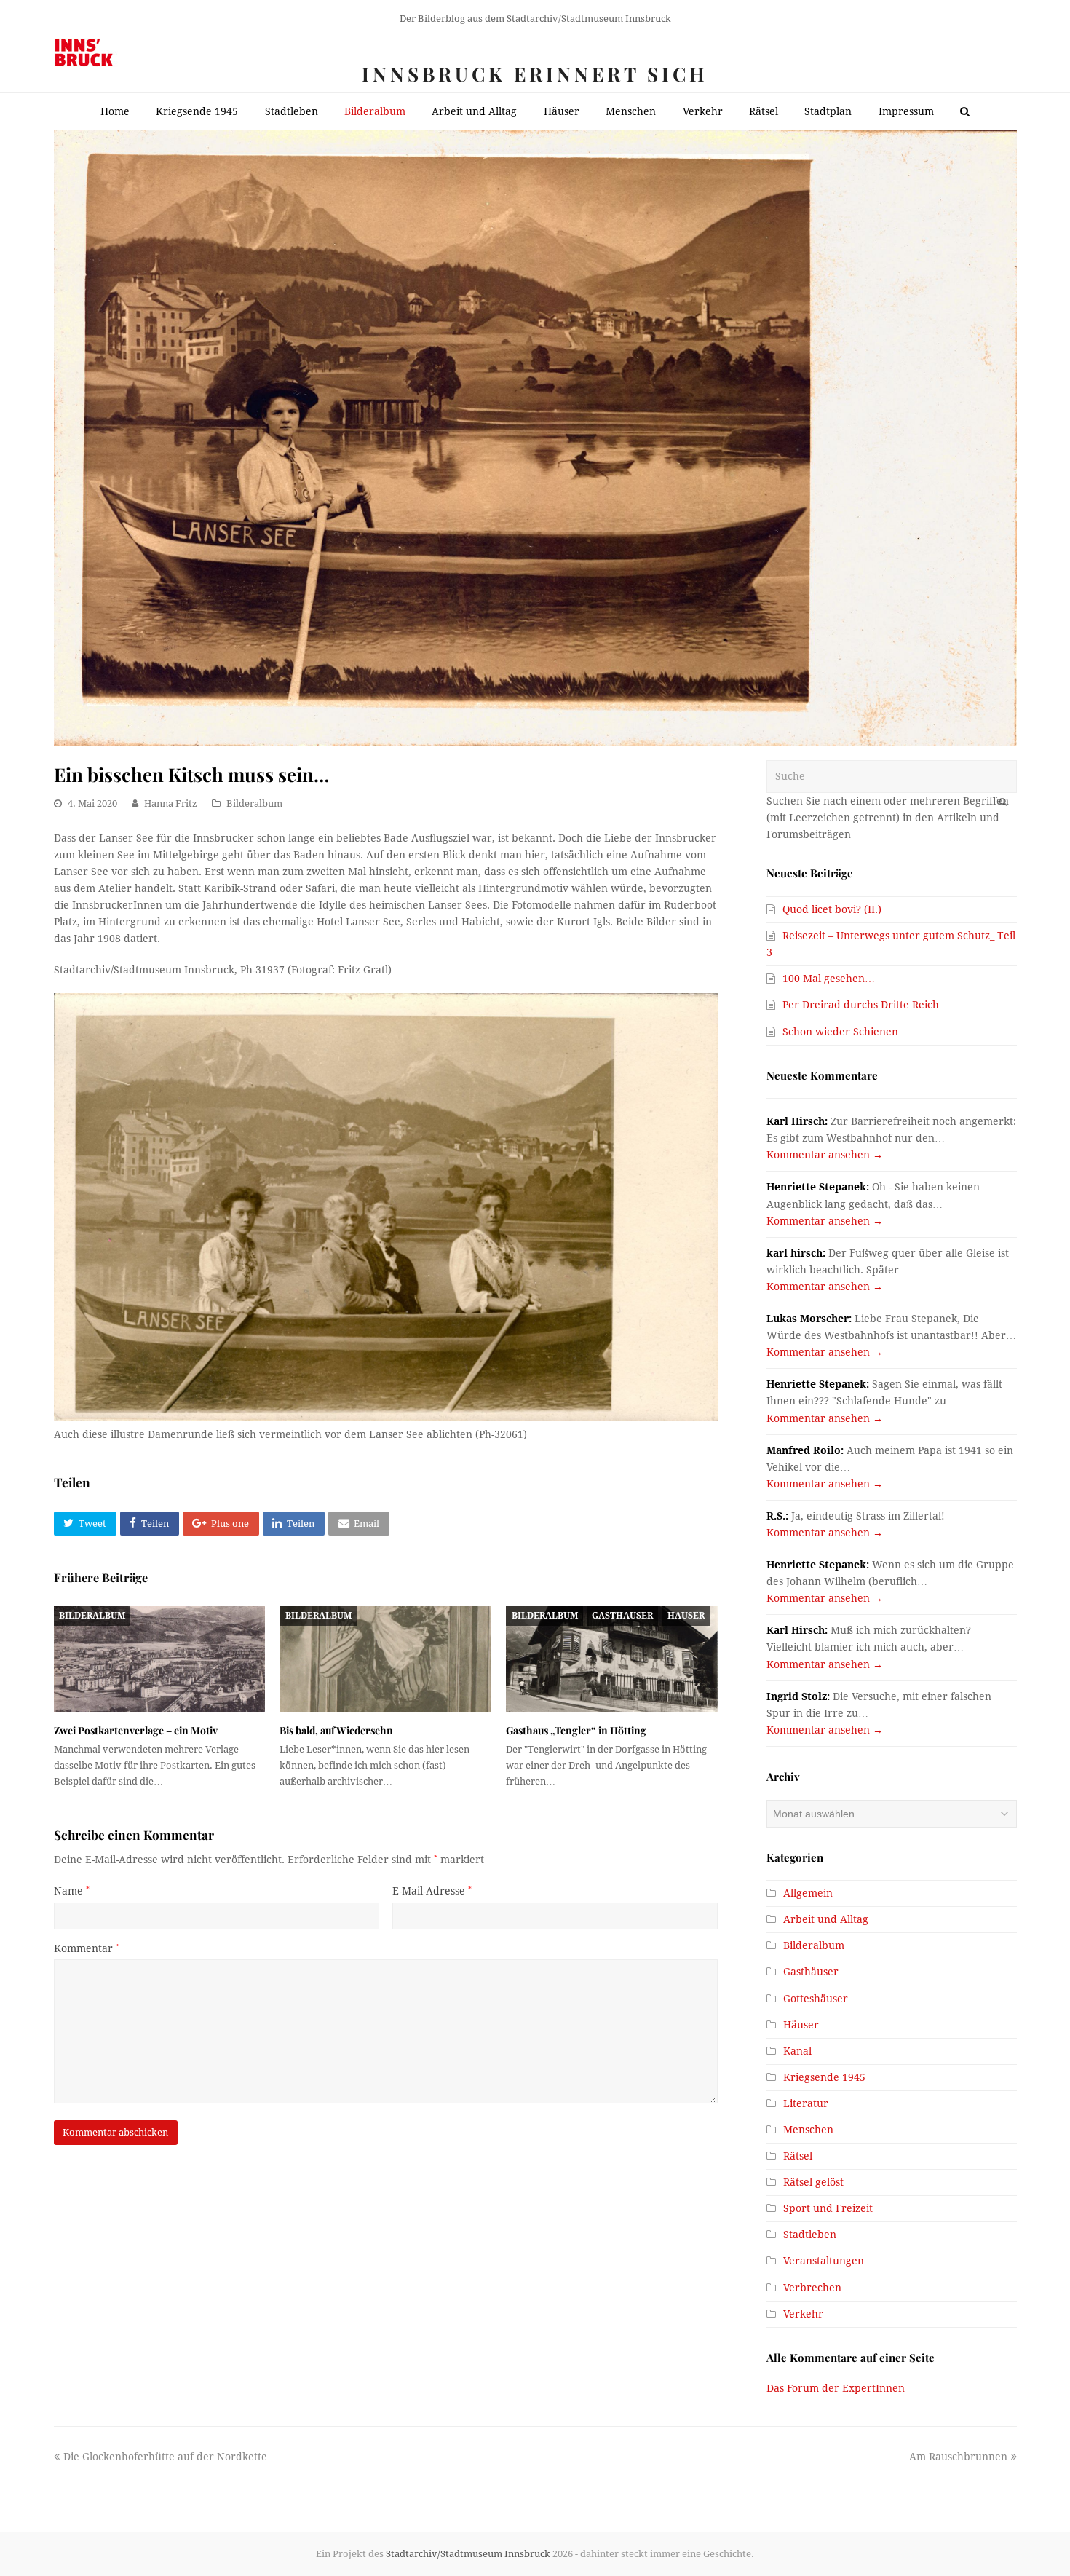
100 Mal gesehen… (829, 979)
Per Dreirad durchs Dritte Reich (861, 1005)
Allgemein (808, 1893)
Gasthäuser (622, 1616)
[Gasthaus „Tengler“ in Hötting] (612, 1659)
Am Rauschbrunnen (958, 2457)
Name (72, 1891)
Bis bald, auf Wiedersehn (336, 1730)
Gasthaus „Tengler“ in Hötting (576, 1730)
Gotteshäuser (816, 1999)
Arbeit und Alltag (826, 1919)
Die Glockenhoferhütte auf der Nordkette (165, 2457)
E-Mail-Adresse (432, 1891)
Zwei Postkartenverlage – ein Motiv (136, 1730)
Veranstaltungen (824, 2261)
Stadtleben (810, 2235)
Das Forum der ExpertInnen (836, 2388)
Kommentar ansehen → (825, 1155)
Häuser (686, 1616)
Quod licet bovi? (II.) (832, 909)
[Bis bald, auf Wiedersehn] (385, 1659)
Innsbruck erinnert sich (535, 74)
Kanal (797, 2051)
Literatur (806, 2103)
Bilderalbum (254, 803)
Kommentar (87, 1948)
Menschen (808, 2130)
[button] (85, 1524)
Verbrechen (812, 2288)
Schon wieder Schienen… (845, 1032)
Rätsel (798, 2156)
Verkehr (803, 2314)
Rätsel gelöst (813, 2182)
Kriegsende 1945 (824, 2077)
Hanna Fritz (171, 803)
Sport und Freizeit (828, 2208)
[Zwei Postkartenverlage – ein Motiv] (160, 1659)
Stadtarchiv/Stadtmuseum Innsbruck (468, 2554)
